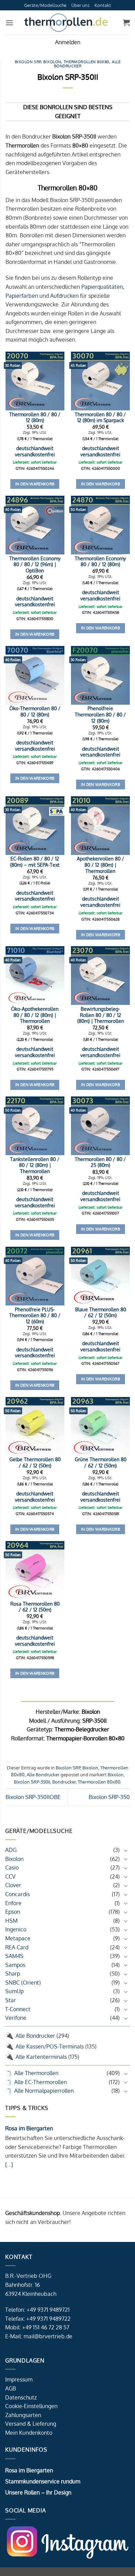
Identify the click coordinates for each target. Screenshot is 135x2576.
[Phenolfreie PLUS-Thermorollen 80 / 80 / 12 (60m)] (35, 1276)
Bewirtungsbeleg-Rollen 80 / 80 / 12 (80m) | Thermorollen (101, 1015)
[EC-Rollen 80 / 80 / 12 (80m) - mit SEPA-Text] (35, 826)
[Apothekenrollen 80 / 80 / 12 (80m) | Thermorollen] (100, 826)
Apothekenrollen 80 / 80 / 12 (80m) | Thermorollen (101, 865)
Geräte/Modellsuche (45, 5)
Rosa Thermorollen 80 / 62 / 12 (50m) (35, 1607)
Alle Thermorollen (36, 2073)
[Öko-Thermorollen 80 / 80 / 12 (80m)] (35, 675)
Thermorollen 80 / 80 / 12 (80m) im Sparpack (100, 417)
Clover (13, 1885)
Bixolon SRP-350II (32, 1782)
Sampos (15, 1965)
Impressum (19, 2379)
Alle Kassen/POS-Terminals (50, 2046)
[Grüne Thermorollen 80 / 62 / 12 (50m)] (100, 1426)
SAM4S (14, 1956)
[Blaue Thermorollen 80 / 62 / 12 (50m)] (100, 1276)
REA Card (17, 1947)
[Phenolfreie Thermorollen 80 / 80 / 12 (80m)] (100, 675)
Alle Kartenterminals (41, 2057)
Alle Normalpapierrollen (44, 2091)
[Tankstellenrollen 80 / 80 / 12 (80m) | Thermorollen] (35, 1126)
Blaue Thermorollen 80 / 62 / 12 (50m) (101, 1313)
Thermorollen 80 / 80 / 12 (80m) (35, 417)
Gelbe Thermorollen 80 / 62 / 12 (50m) (35, 1462)
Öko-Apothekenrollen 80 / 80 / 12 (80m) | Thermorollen (35, 1015)
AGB (11, 2388)
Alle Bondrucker (35, 2036)
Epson (13, 1912)
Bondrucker (64, 1782)
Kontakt (103, 5)
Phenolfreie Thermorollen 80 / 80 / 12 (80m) (100, 714)
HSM (11, 1921)
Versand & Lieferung (31, 2424)
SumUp (14, 1991)
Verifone (16, 2018)
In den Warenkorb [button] (35, 484)
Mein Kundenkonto (29, 2433)
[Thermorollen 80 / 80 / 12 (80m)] (35, 381)
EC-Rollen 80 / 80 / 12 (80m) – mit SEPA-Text (35, 862)
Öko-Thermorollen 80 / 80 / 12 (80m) (35, 711)
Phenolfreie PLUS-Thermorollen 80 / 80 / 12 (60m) (35, 1315)
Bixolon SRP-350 (109, 1797)
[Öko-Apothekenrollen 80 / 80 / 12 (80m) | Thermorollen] (35, 976)
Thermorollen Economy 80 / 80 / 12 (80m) (100, 562)
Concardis (17, 1894)
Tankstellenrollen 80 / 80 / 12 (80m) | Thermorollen (35, 1165)
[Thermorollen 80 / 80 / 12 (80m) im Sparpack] (100, 381)
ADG (11, 1850)
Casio (12, 1867)
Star (11, 2000)
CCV (10, 1876)
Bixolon (14, 1859)
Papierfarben (22, 296)
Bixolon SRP (28, 62)
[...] (9, 2165)
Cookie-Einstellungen (31, 2406)
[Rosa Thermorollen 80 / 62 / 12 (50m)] (35, 1570)
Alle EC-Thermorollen (40, 2082)
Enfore (13, 1903)
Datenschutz (21, 2397)
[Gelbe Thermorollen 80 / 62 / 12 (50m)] (35, 1426)
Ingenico (16, 1929)
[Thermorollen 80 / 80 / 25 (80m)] (100, 1126)
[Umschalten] (126, 1850)
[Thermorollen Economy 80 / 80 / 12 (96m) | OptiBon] (35, 525)
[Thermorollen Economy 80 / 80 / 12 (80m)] (100, 525)
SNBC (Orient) (23, 1983)
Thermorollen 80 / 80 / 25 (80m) (100, 1162)
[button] (9, 23)
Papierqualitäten (102, 287)
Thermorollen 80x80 (87, 62)
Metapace (18, 1938)
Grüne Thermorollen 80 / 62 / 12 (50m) (101, 1462)
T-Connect (18, 2009)
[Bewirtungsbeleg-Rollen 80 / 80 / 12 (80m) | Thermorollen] (100, 976)
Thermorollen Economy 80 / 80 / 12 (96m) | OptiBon (35, 564)
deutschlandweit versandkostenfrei (35, 451)
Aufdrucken (64, 296)
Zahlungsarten (23, 2415)
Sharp (13, 1974)
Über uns (80, 5)
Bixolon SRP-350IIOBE (33, 1797)
